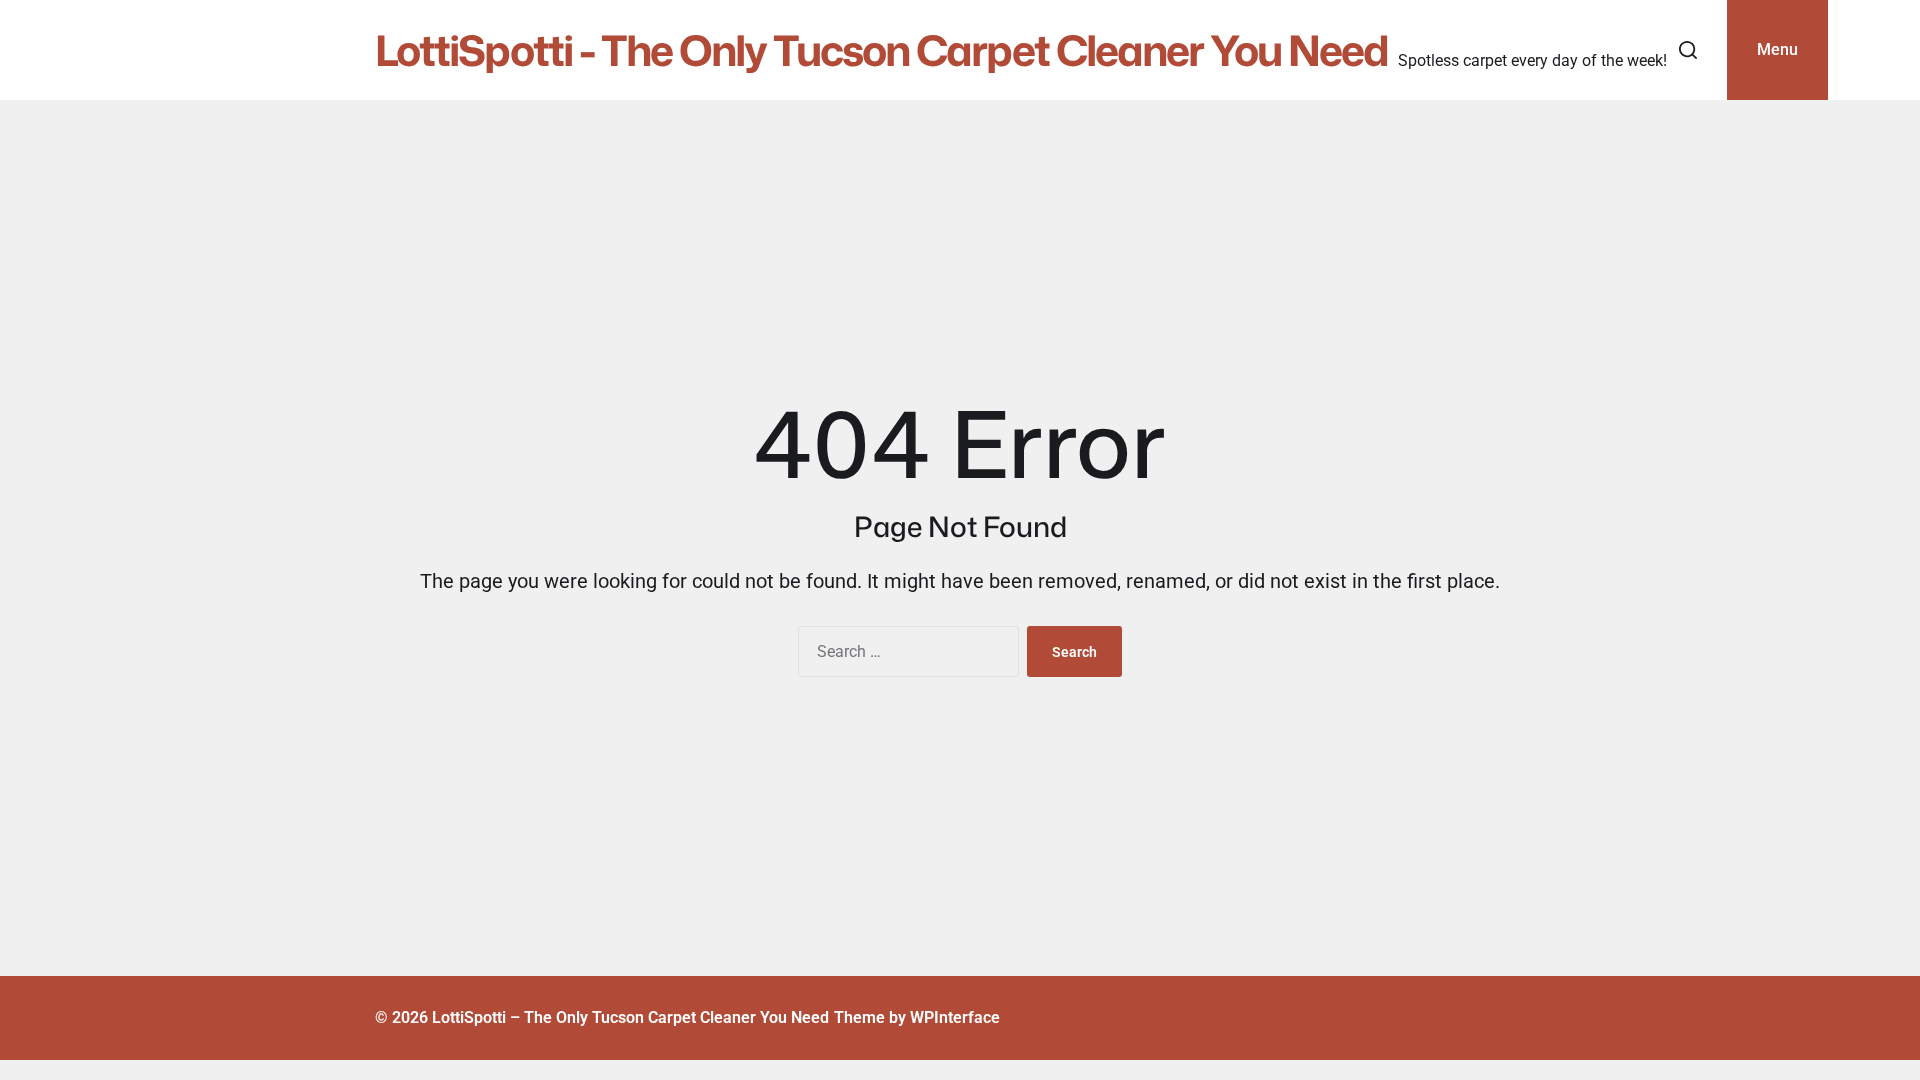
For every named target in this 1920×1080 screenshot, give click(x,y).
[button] (1688, 50)
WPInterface (955, 1017)
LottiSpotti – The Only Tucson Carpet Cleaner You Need (630, 1017)
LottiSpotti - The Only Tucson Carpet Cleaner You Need (881, 50)
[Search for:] (904, 655)
